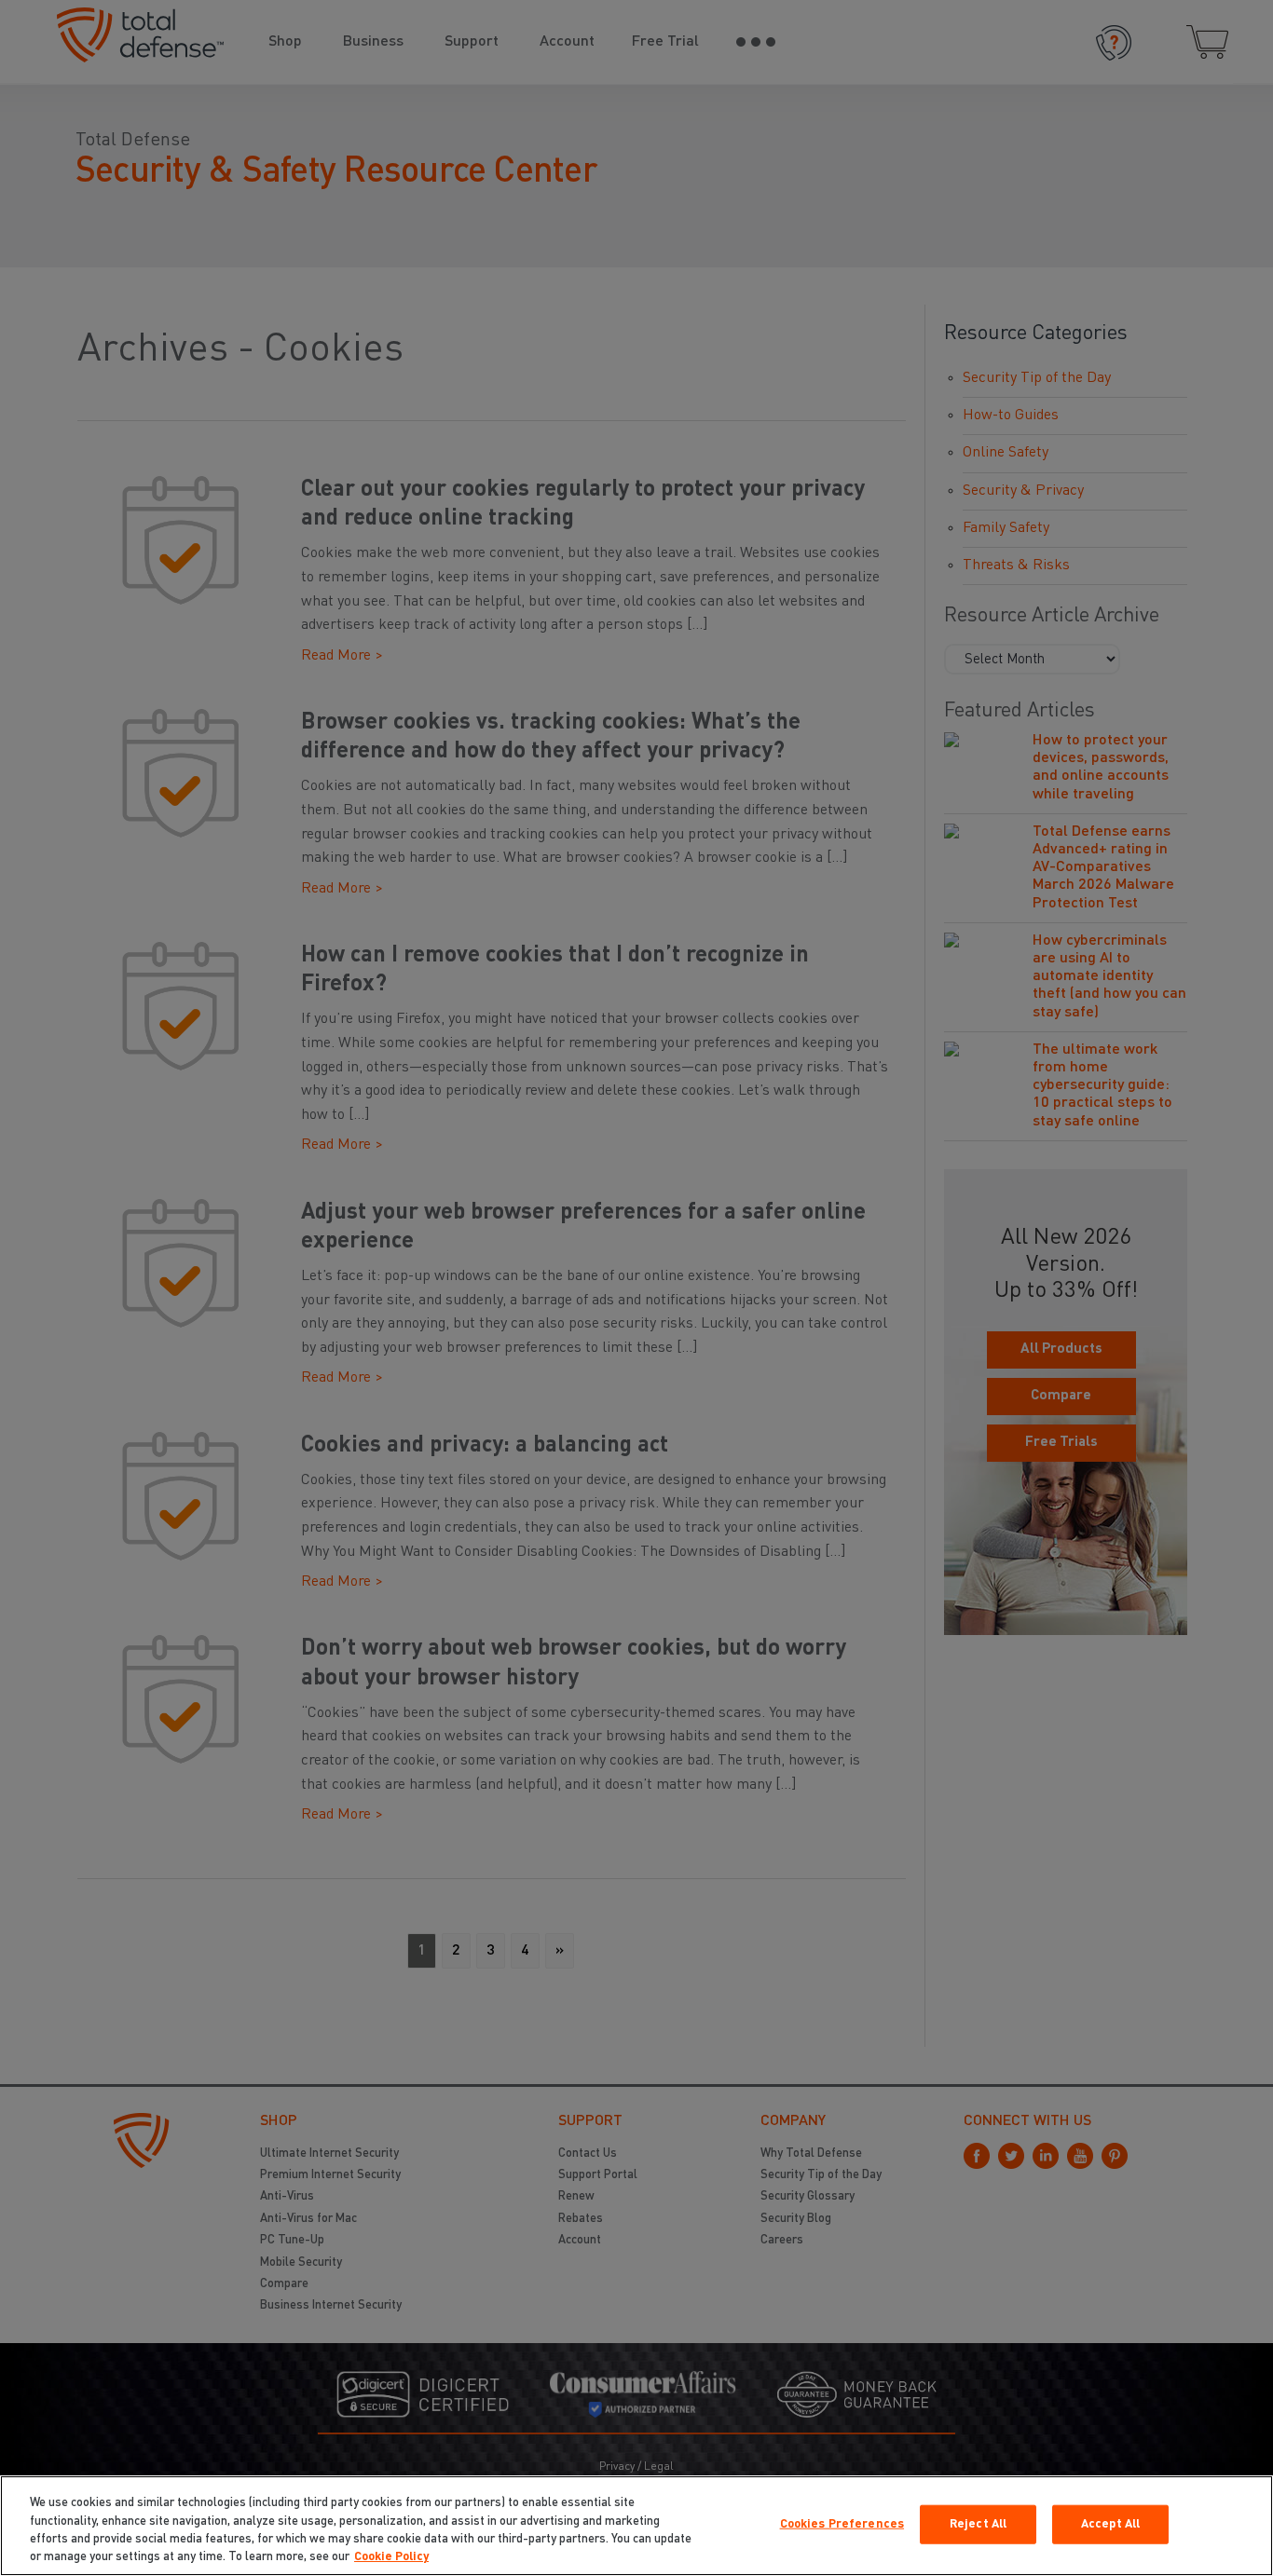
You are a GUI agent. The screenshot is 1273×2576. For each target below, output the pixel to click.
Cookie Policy (391, 2557)
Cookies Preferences (842, 2524)
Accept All (1110, 2524)
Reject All (978, 2524)
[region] (636, 2526)
